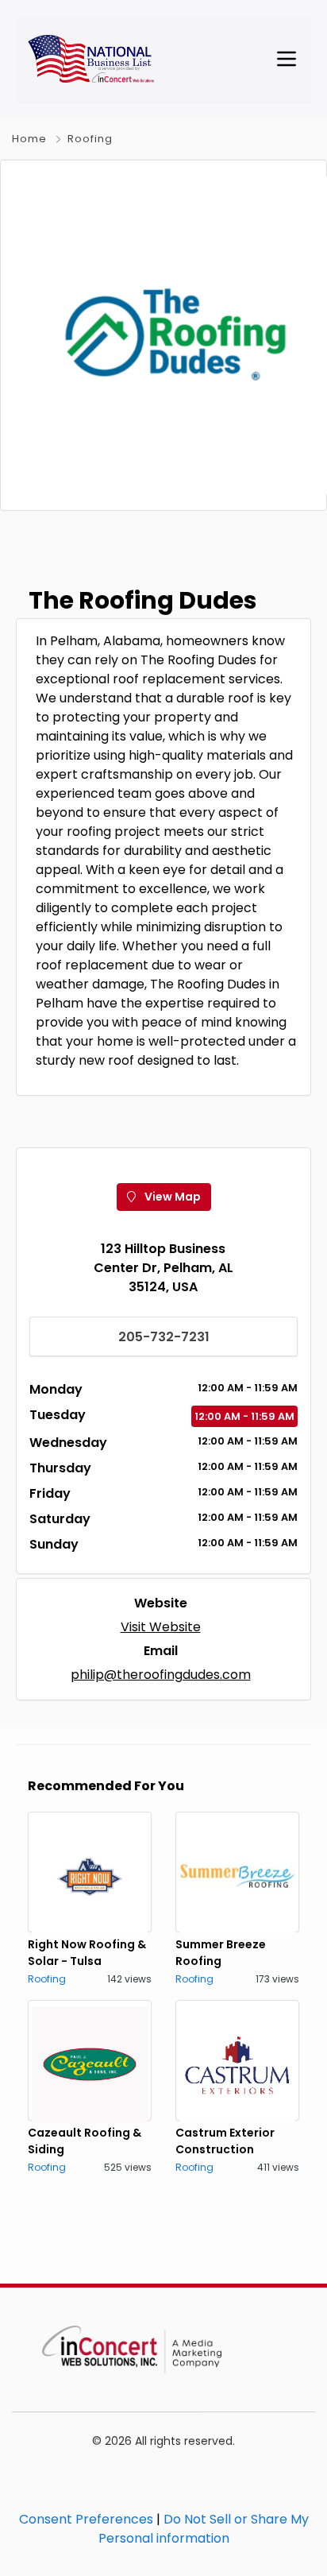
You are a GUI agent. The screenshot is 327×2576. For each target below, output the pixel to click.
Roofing (90, 139)
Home (29, 139)
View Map (171, 1197)
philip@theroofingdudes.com (161, 1675)
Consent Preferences (86, 2519)
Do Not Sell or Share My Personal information (204, 2529)
